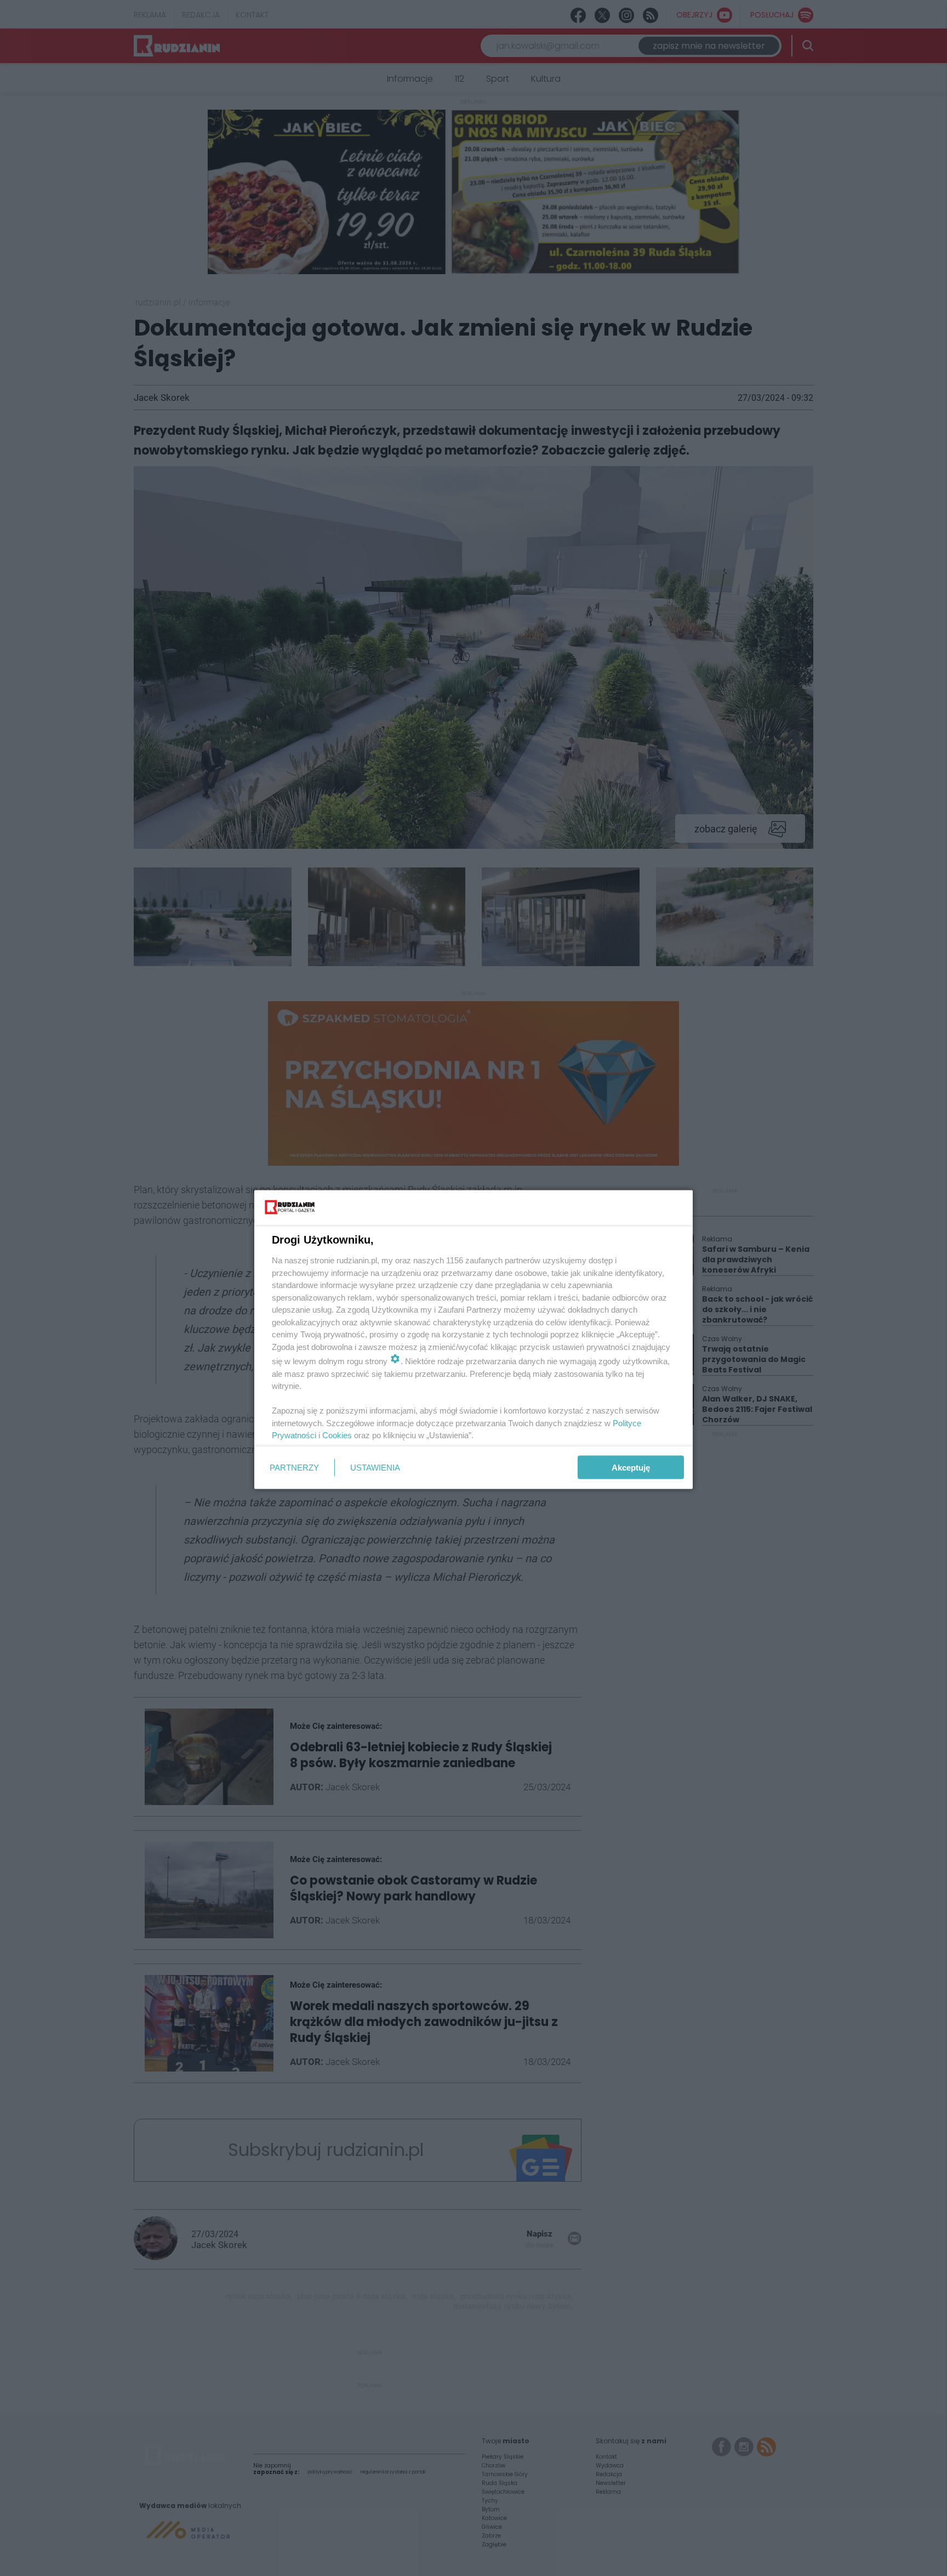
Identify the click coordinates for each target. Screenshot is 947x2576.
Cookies (337, 1435)
